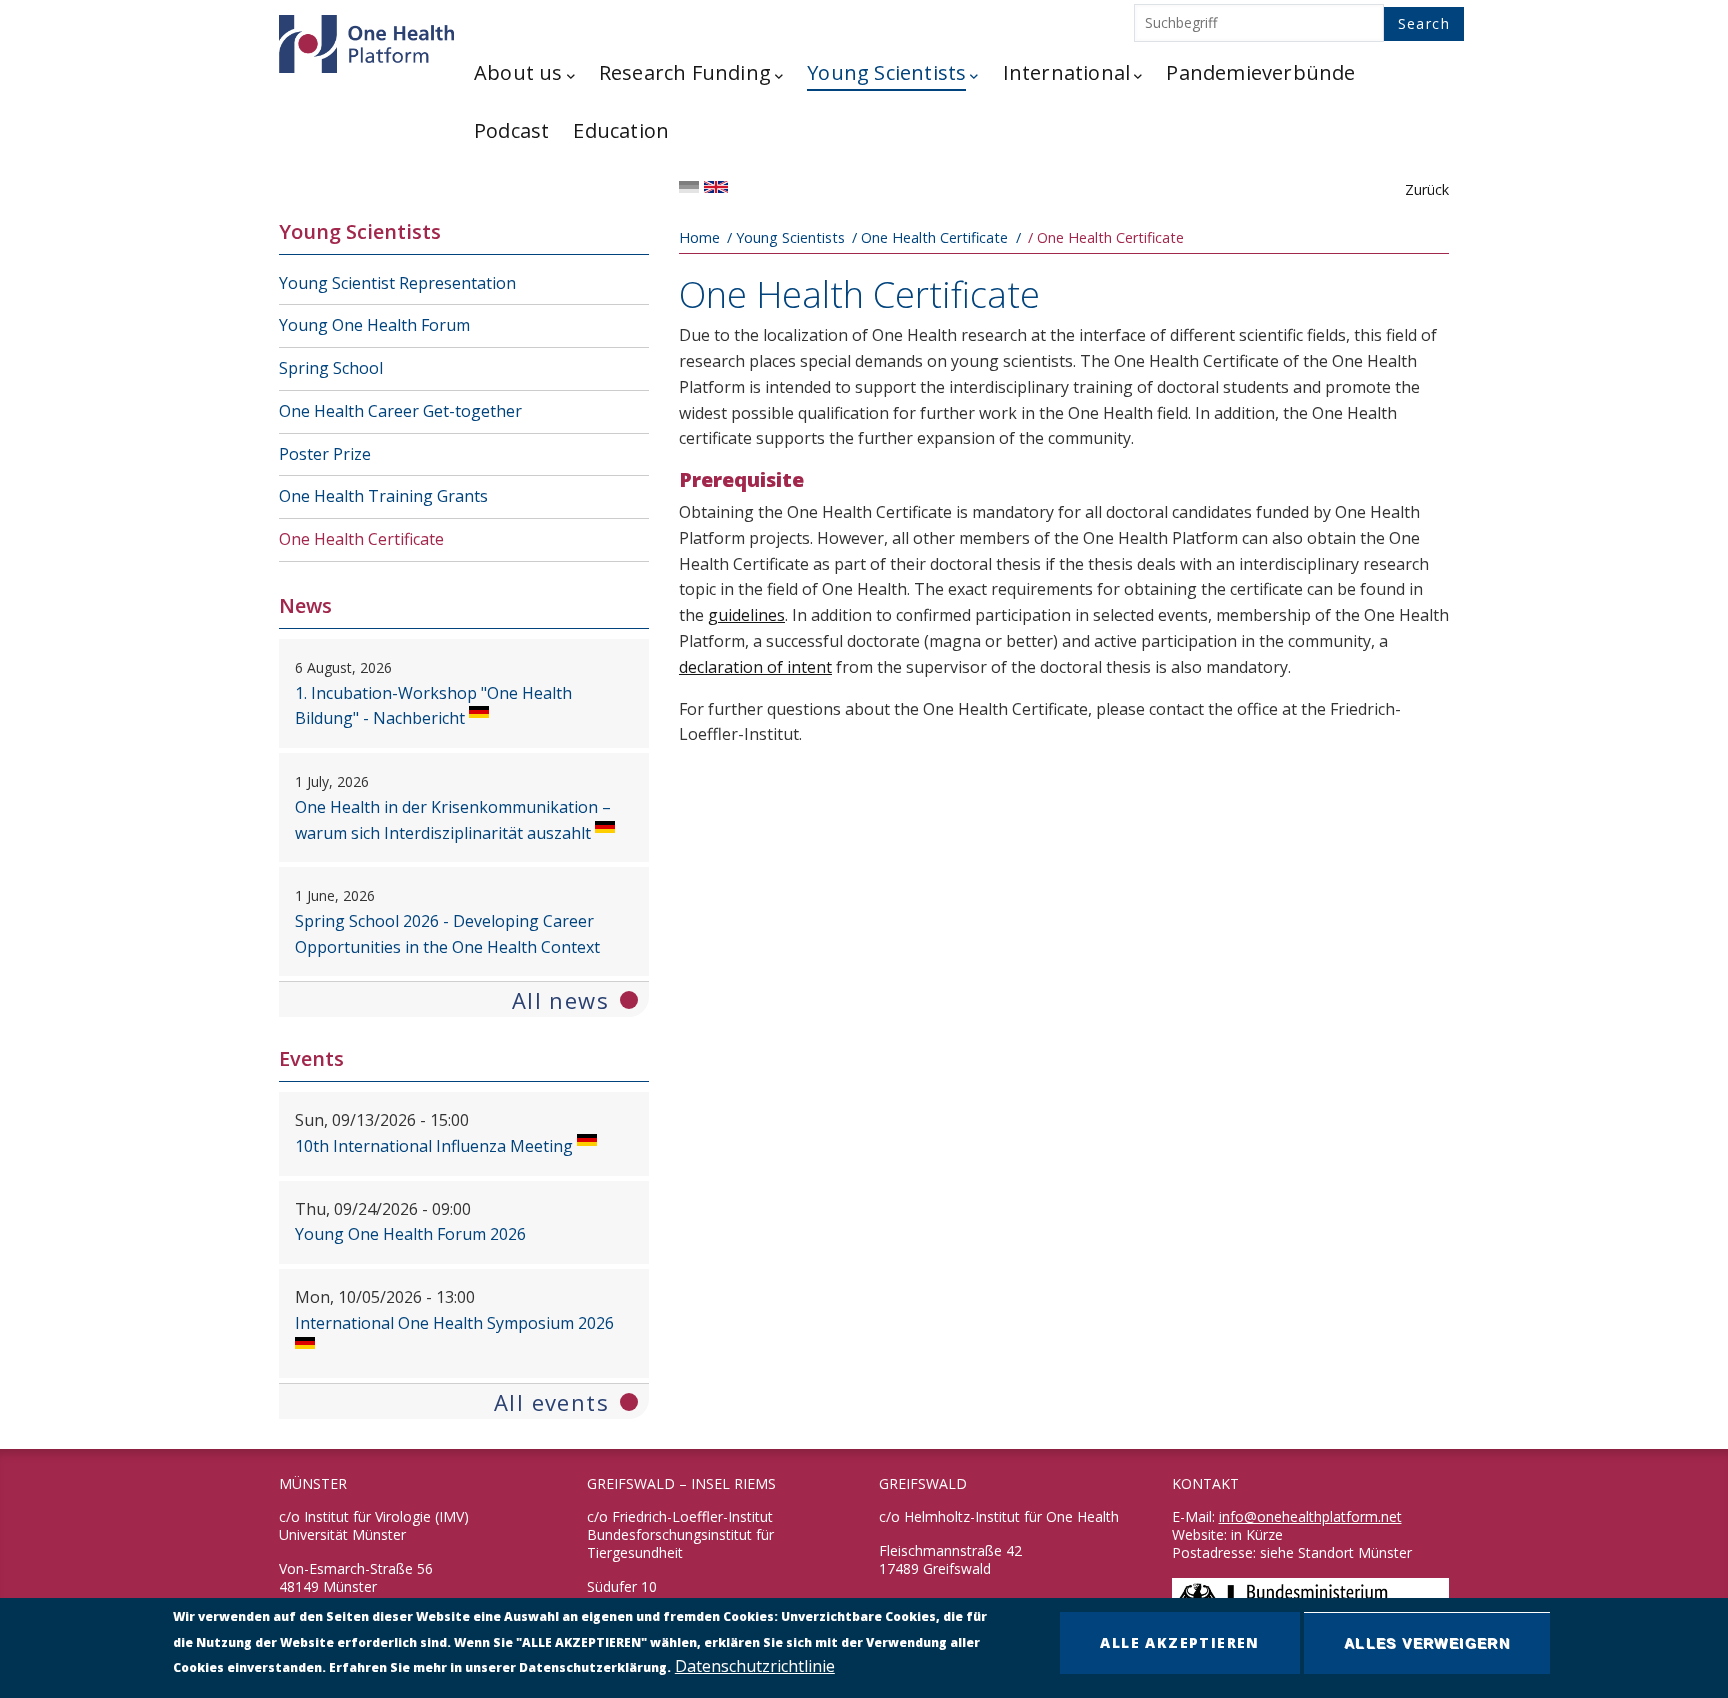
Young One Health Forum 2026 (410, 1234)
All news (560, 1000)
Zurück (1427, 189)
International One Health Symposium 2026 (454, 1323)
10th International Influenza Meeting (434, 1146)
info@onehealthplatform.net (1310, 1516)
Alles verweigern (1427, 1643)
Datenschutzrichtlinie (755, 1667)
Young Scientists (790, 237)
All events (551, 1402)
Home (699, 237)
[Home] (364, 39)
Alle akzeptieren (1179, 1642)
